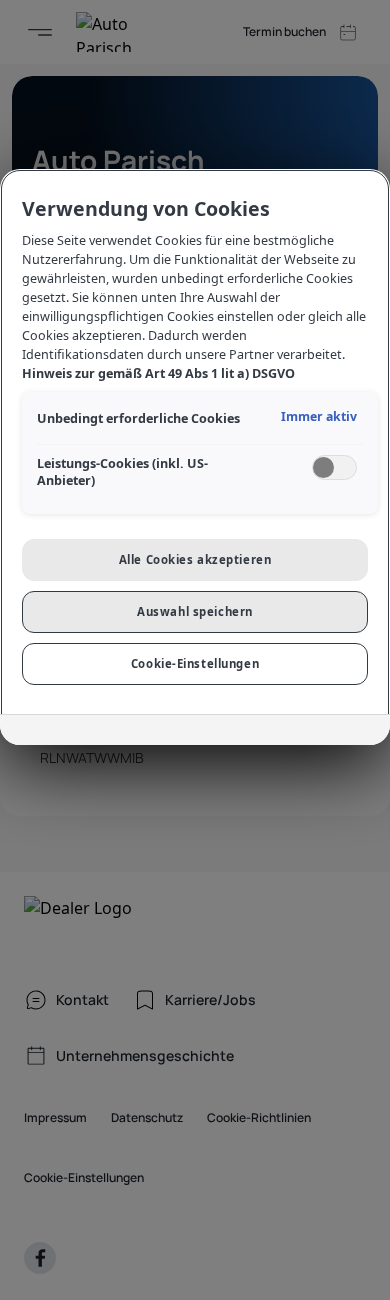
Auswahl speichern (195, 611)
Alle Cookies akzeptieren (195, 559)
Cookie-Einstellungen (195, 663)
